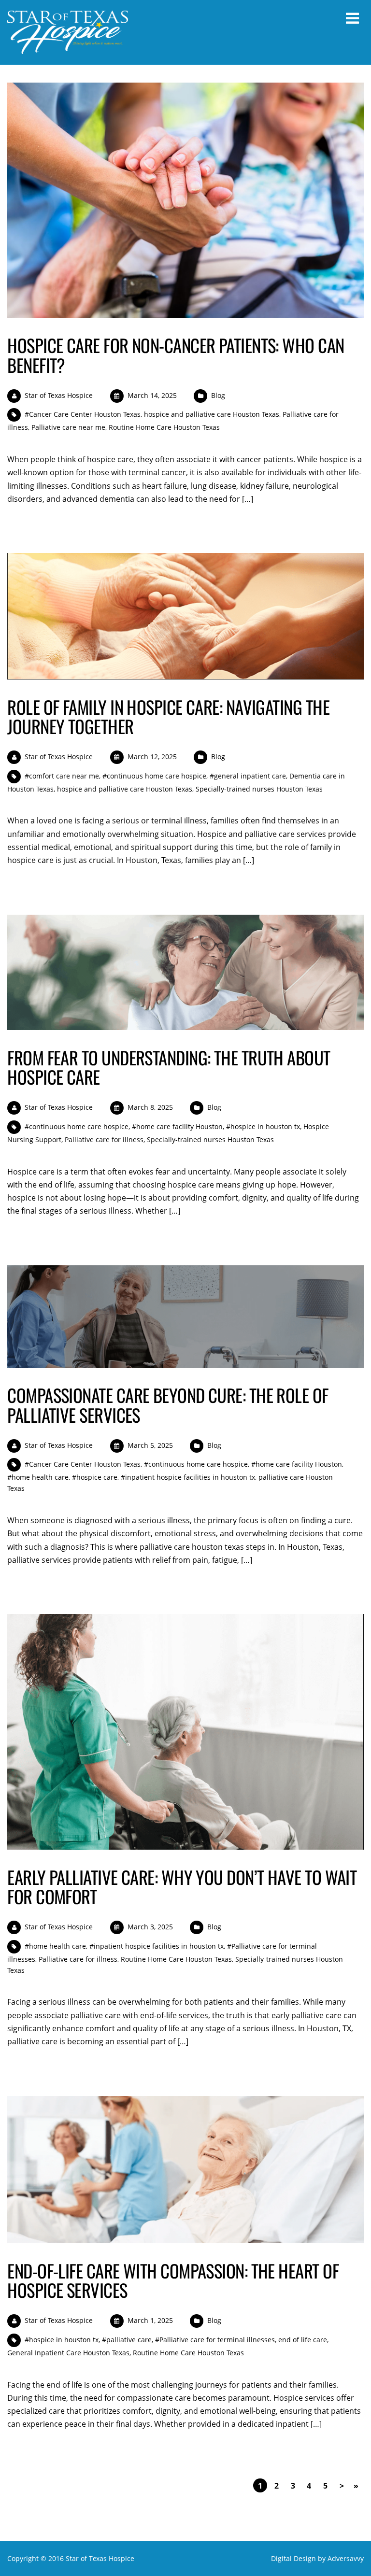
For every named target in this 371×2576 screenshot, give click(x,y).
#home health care (38, 1477)
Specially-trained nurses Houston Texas (259, 789)
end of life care (303, 2340)
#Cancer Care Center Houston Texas (83, 414)
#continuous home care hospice (154, 776)
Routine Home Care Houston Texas (164, 427)
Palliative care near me (68, 427)
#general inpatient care (248, 776)
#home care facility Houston (177, 1126)
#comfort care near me (62, 776)
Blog (218, 395)
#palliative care (127, 2340)
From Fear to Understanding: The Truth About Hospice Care (169, 1067)
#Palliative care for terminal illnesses (215, 2340)
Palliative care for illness (104, 1139)
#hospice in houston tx (263, 1126)
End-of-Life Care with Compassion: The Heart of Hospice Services (173, 2280)
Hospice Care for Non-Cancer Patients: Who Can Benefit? (176, 355)
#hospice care (95, 1477)
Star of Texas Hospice (59, 395)
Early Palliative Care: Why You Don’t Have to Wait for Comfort (182, 1887)
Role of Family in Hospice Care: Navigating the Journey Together (168, 716)
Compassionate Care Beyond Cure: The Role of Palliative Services (168, 1405)
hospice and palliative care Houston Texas (212, 414)
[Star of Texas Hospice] (68, 48)
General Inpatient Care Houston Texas (68, 2353)
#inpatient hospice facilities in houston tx (188, 1477)
